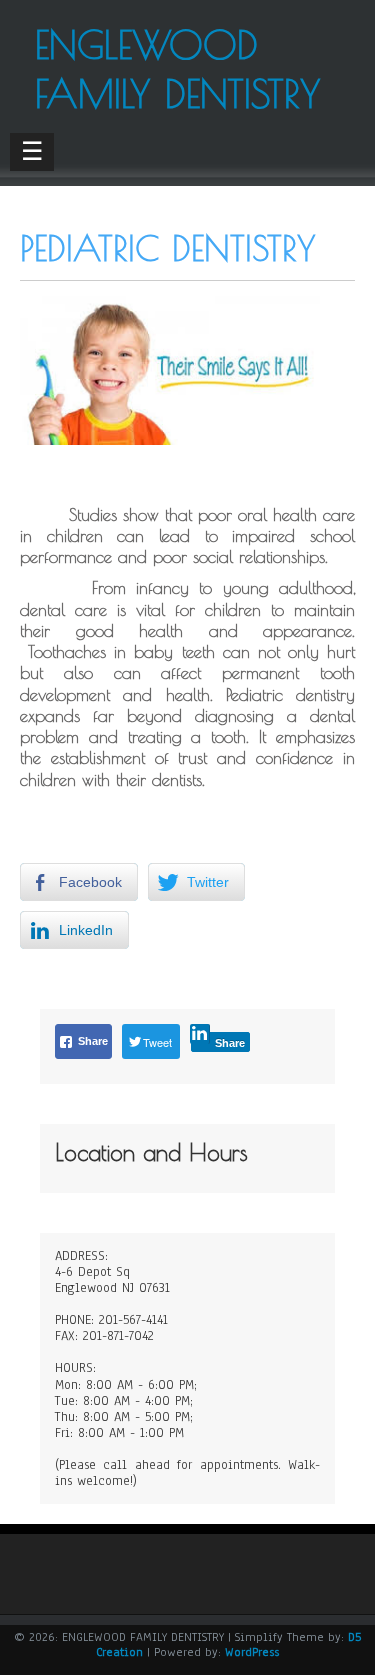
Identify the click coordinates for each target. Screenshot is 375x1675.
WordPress (252, 1652)
